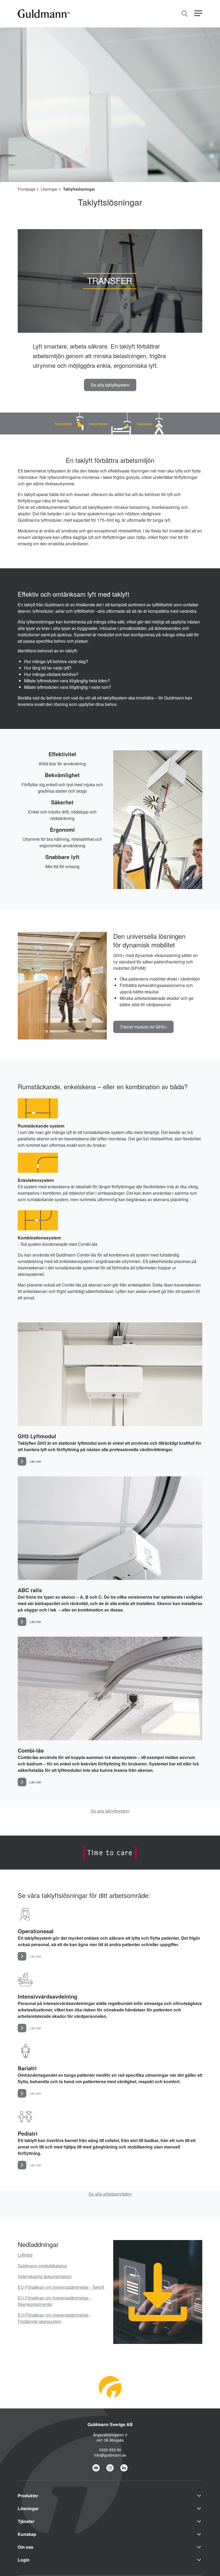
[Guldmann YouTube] (96, 2468)
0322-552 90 (110, 2450)
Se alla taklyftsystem (110, 1811)
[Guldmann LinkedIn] (124, 2468)
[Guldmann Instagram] (110, 2468)
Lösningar (49, 189)
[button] (198, 14)
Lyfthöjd (25, 2255)
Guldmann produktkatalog (42, 2266)
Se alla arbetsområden (110, 2194)
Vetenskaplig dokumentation (45, 2276)
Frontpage (27, 189)
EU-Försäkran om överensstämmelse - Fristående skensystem (54, 2318)
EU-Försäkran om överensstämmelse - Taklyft (61, 2287)
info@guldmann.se (110, 2455)
